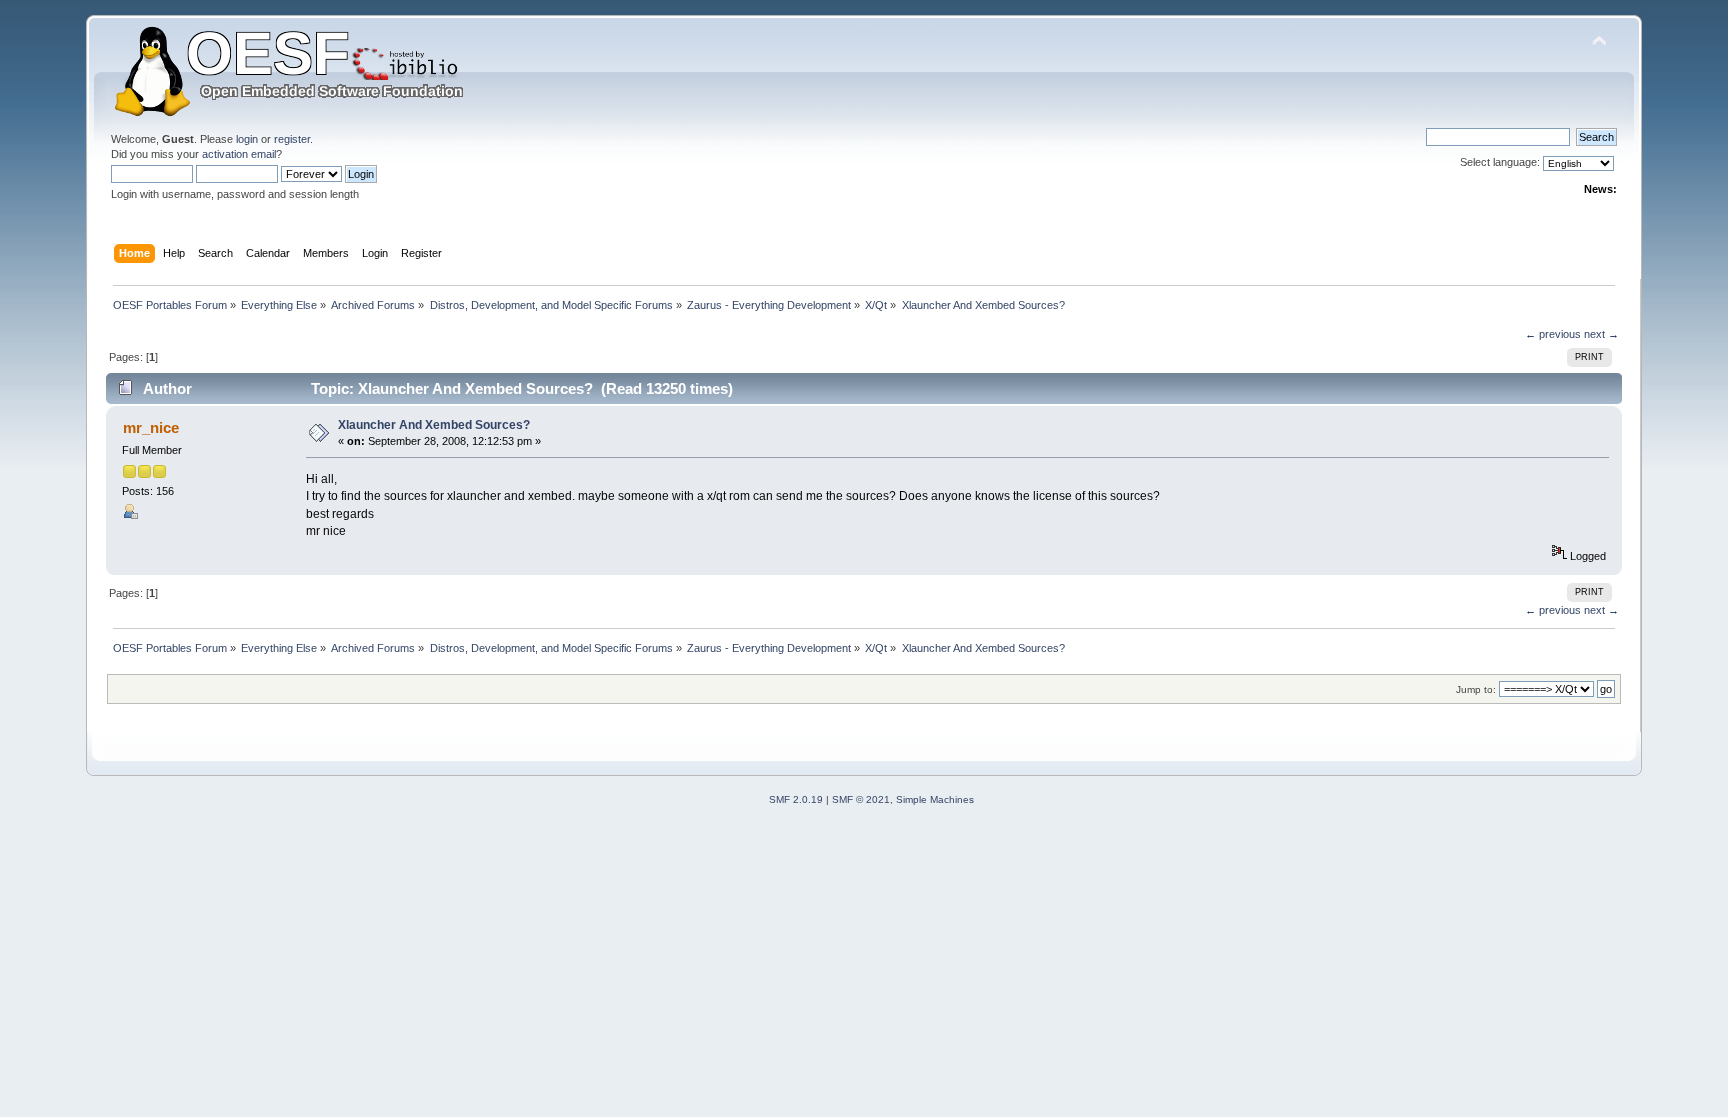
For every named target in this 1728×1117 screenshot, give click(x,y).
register (292, 139)
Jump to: (1476, 689)
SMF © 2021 (861, 799)
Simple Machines (935, 799)
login (247, 139)
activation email (239, 154)
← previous (1553, 334)
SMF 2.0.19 (796, 799)
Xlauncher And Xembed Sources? (434, 425)
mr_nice (151, 427)
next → (1601, 334)
